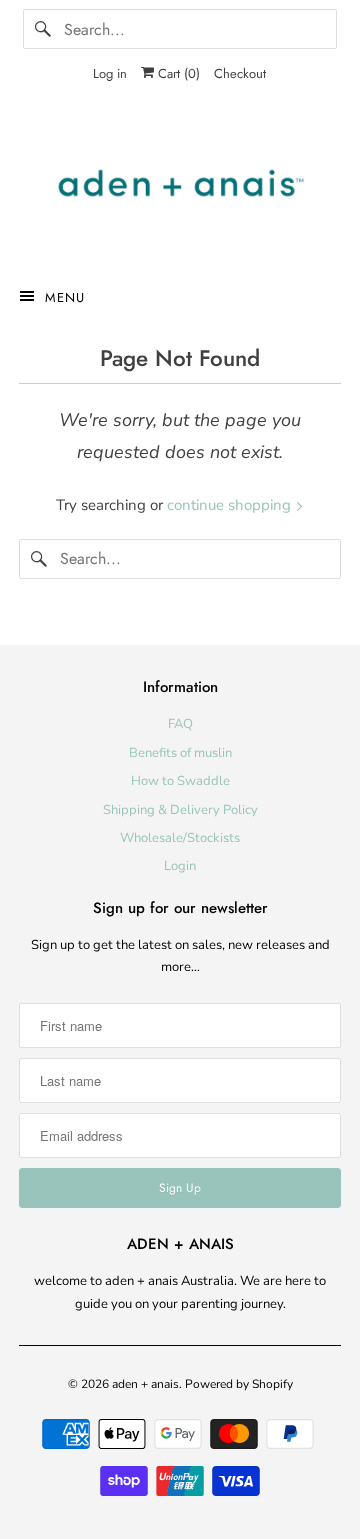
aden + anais (145, 1384)
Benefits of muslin (180, 753)
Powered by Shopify (239, 1384)
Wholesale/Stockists (180, 838)
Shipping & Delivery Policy (180, 810)
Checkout (240, 73)
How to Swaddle (180, 781)
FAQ (180, 724)
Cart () (177, 73)
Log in (110, 73)
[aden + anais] (180, 187)
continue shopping (231, 505)
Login (180, 866)
